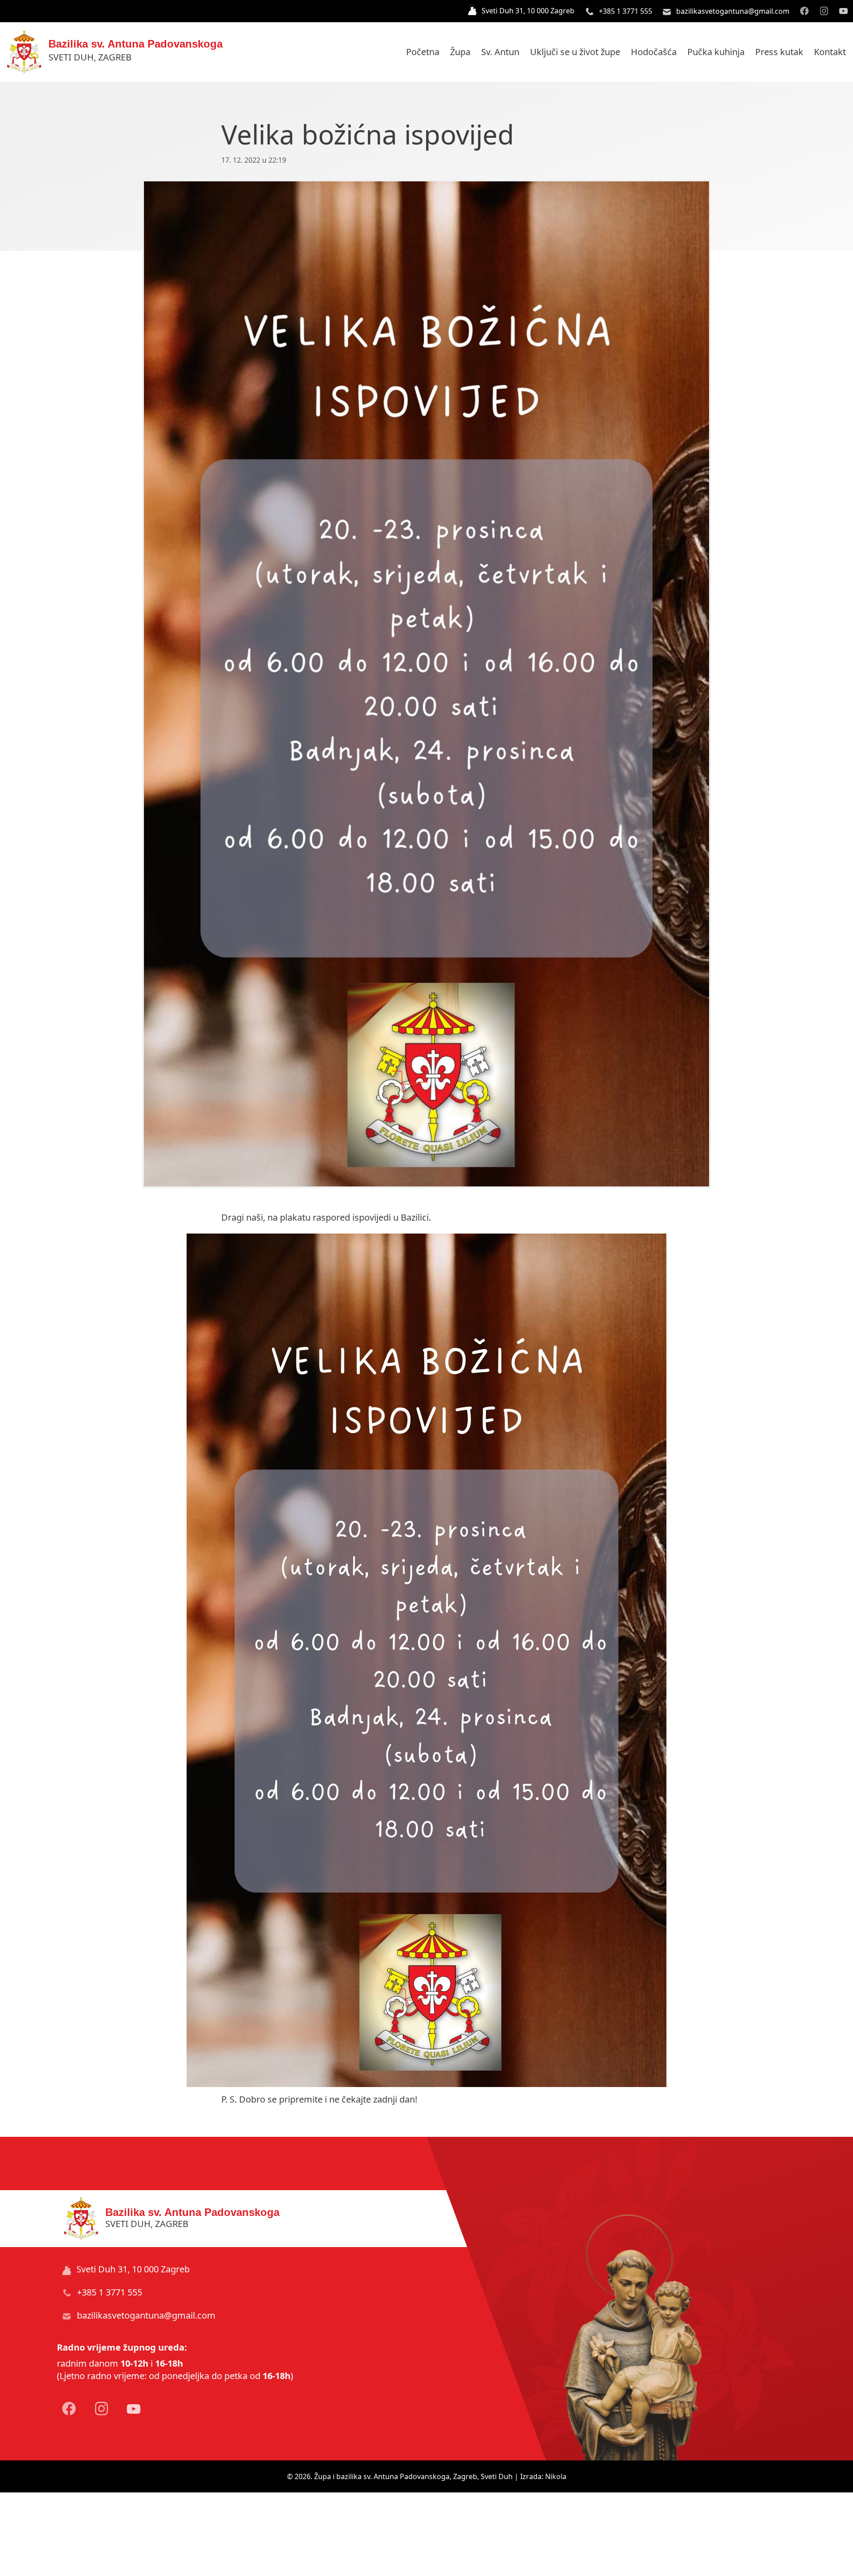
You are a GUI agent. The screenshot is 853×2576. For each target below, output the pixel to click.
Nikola (556, 2476)
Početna (423, 52)
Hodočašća (654, 52)
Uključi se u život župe (575, 52)
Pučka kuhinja (716, 52)
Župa (460, 52)
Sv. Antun (500, 52)
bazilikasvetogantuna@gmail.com (732, 11)
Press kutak (779, 52)
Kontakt (830, 52)
